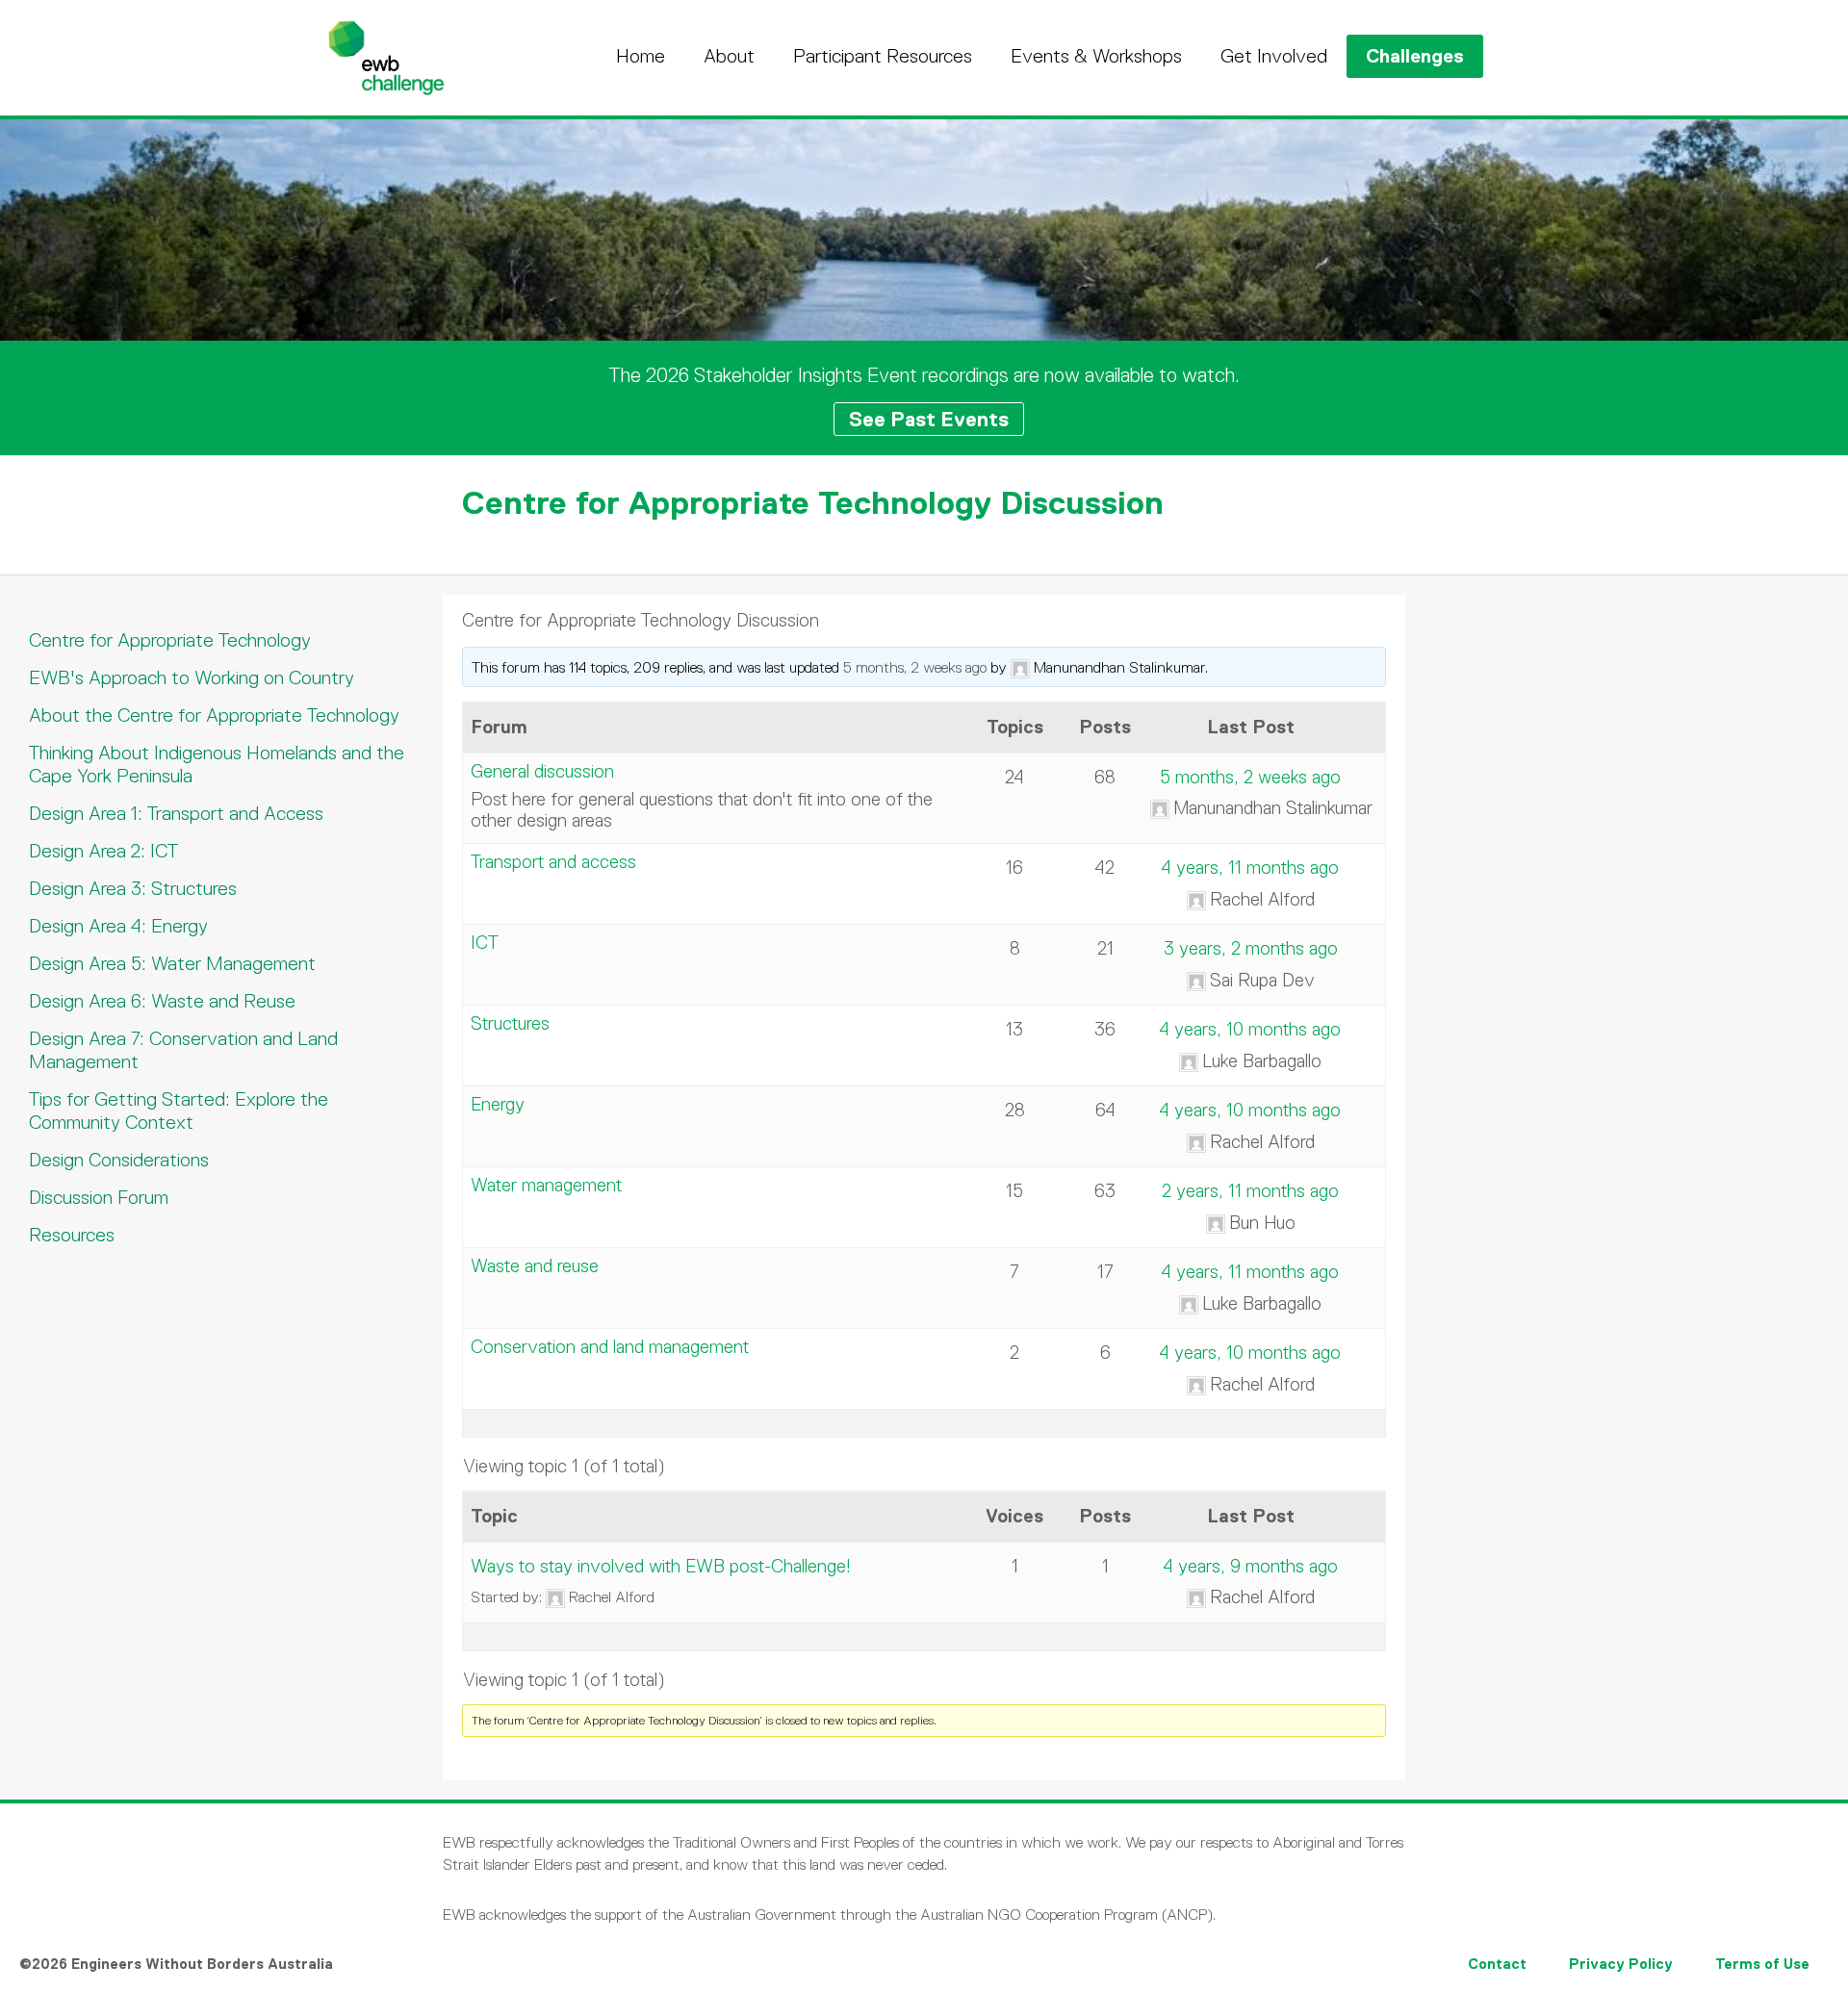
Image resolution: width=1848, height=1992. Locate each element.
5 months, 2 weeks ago (915, 667)
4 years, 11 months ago (1250, 868)
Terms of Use (1762, 1964)
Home (641, 56)
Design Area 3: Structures (133, 888)
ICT (485, 943)
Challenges (1415, 56)
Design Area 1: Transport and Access (176, 813)
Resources (72, 1235)
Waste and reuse (535, 1266)
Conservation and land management (610, 1347)
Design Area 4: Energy (118, 926)
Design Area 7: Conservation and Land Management (183, 1050)
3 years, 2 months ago (1251, 948)
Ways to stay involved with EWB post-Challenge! (661, 1566)
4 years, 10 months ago (1250, 1029)
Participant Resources (883, 56)
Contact (1497, 1964)
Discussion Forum (99, 1197)
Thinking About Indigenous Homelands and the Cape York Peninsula (217, 764)
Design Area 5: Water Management (172, 963)
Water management (546, 1185)
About (729, 56)
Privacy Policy (1621, 1964)
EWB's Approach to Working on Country (192, 677)
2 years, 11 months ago (1250, 1191)
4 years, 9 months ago (1251, 1566)
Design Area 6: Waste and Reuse (162, 1001)
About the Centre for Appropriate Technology (214, 715)
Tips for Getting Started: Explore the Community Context (179, 1111)
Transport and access (553, 862)
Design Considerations (119, 1160)
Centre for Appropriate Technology (170, 640)
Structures (510, 1023)
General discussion (542, 771)
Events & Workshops (1096, 56)
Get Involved (1274, 56)
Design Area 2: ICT (103, 851)
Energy (498, 1104)
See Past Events (929, 419)
